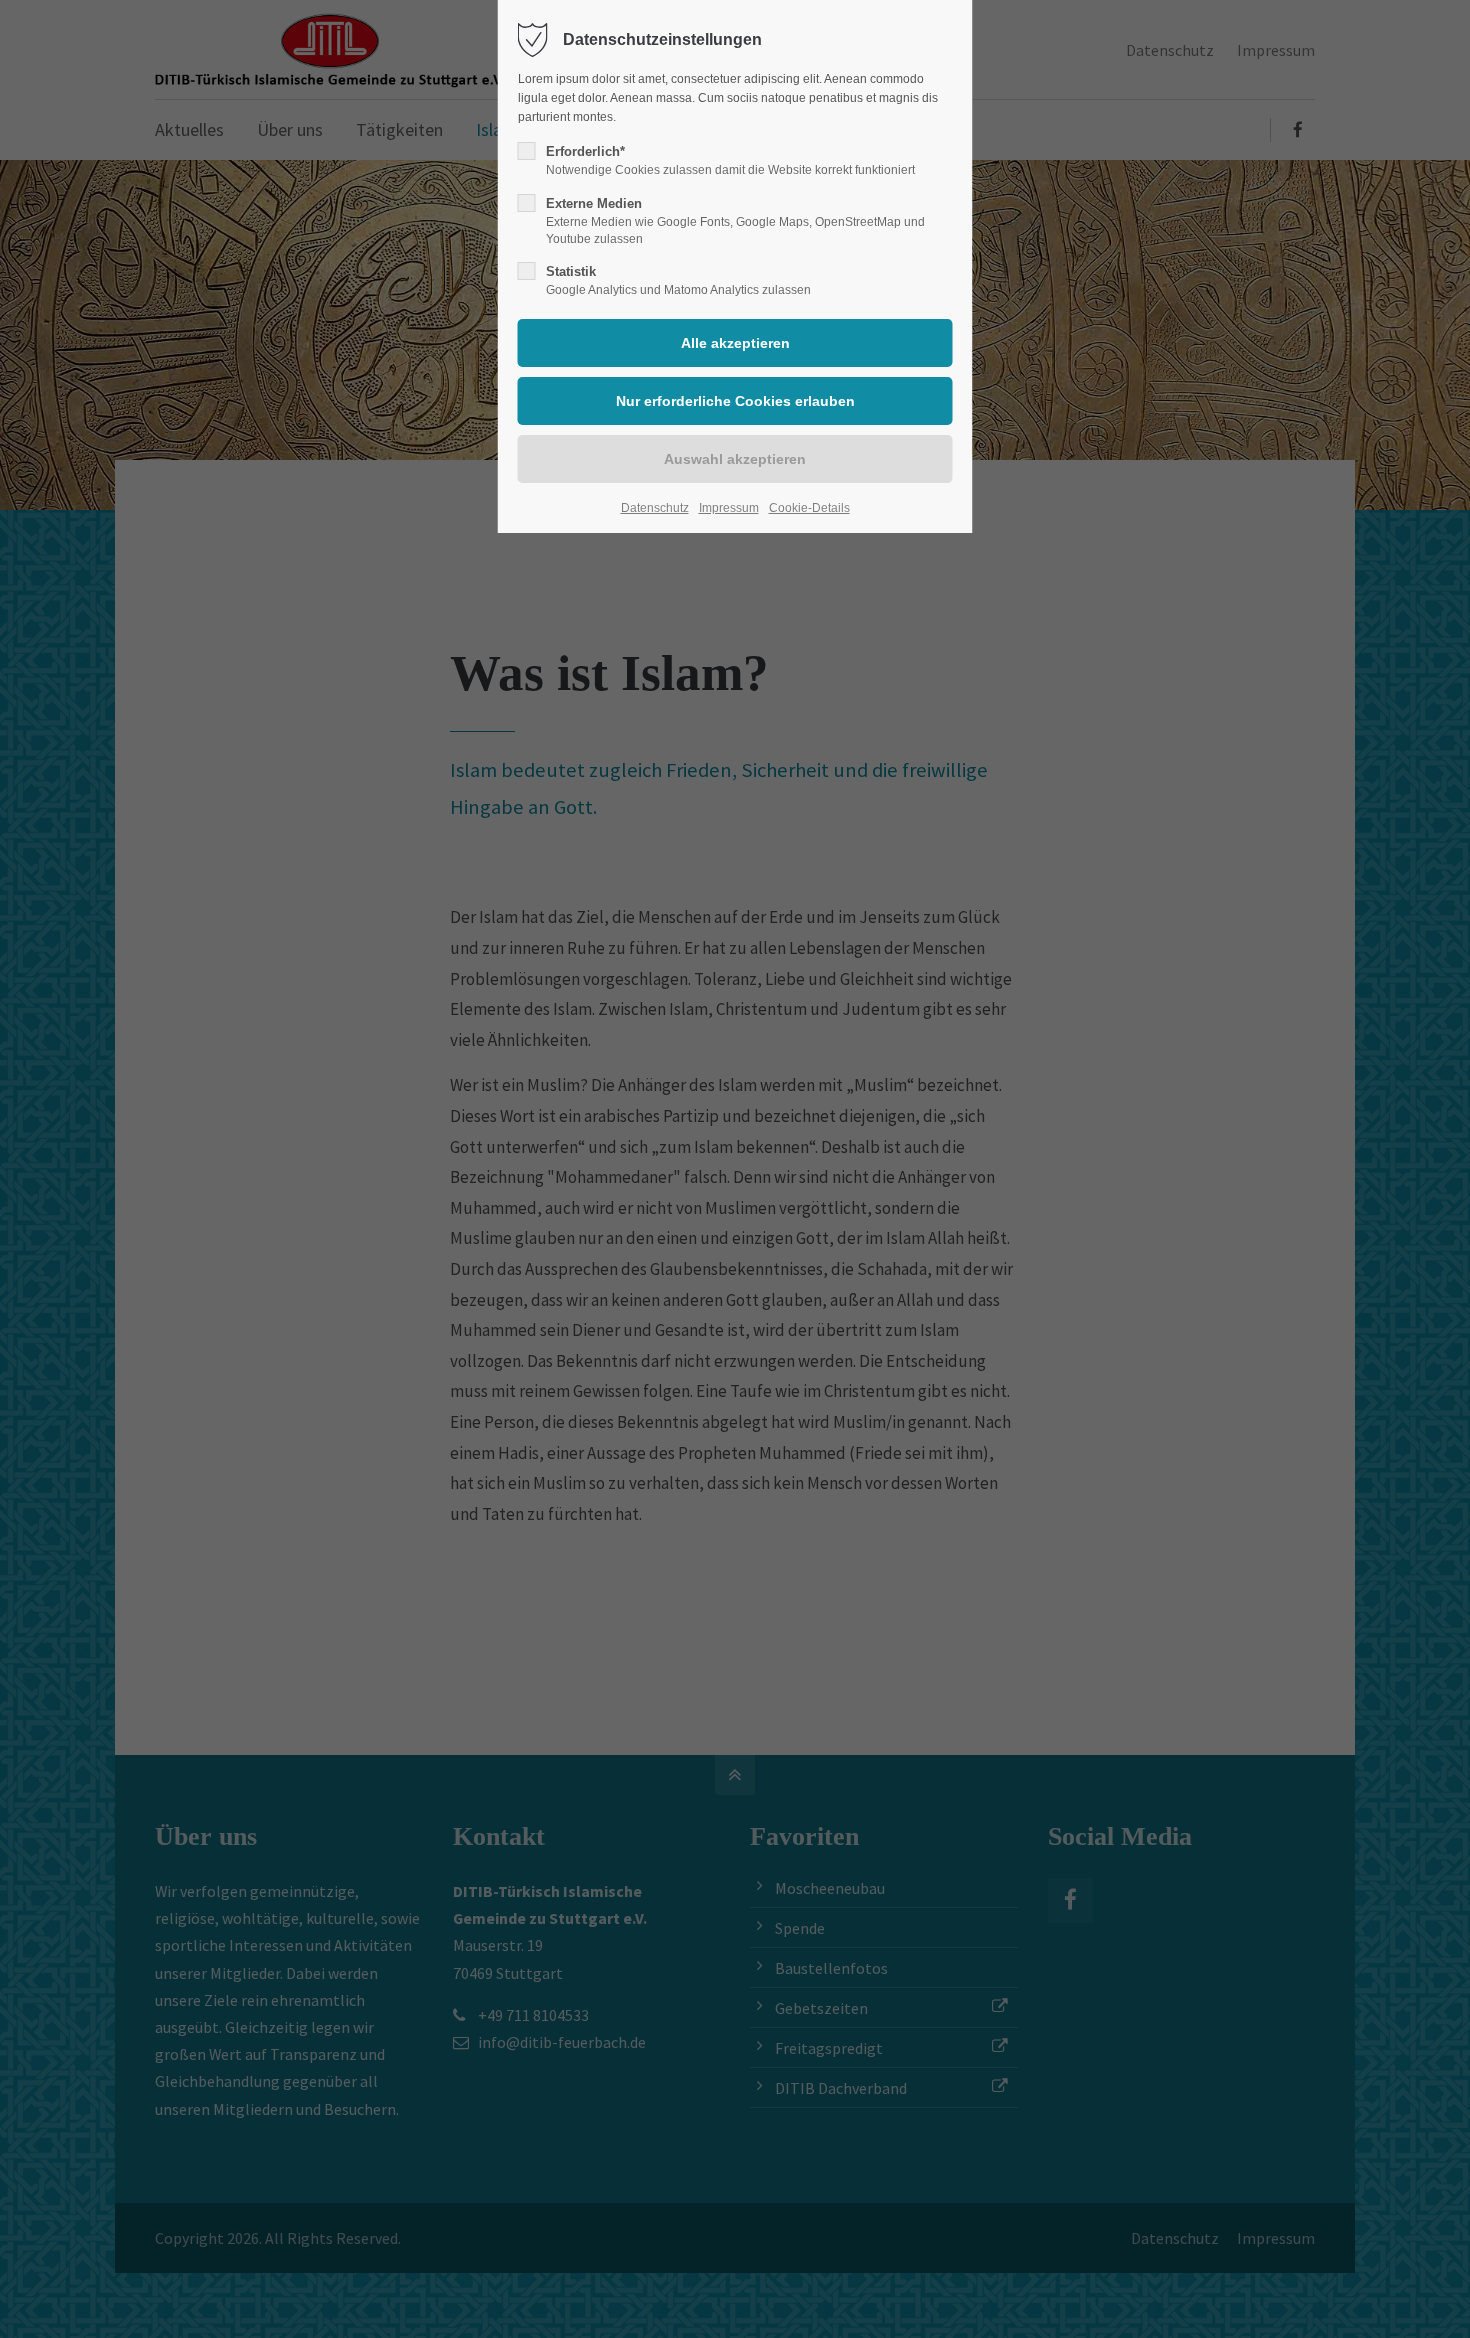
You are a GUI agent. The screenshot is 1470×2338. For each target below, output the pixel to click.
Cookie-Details (809, 508)
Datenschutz (655, 508)
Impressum (729, 508)
